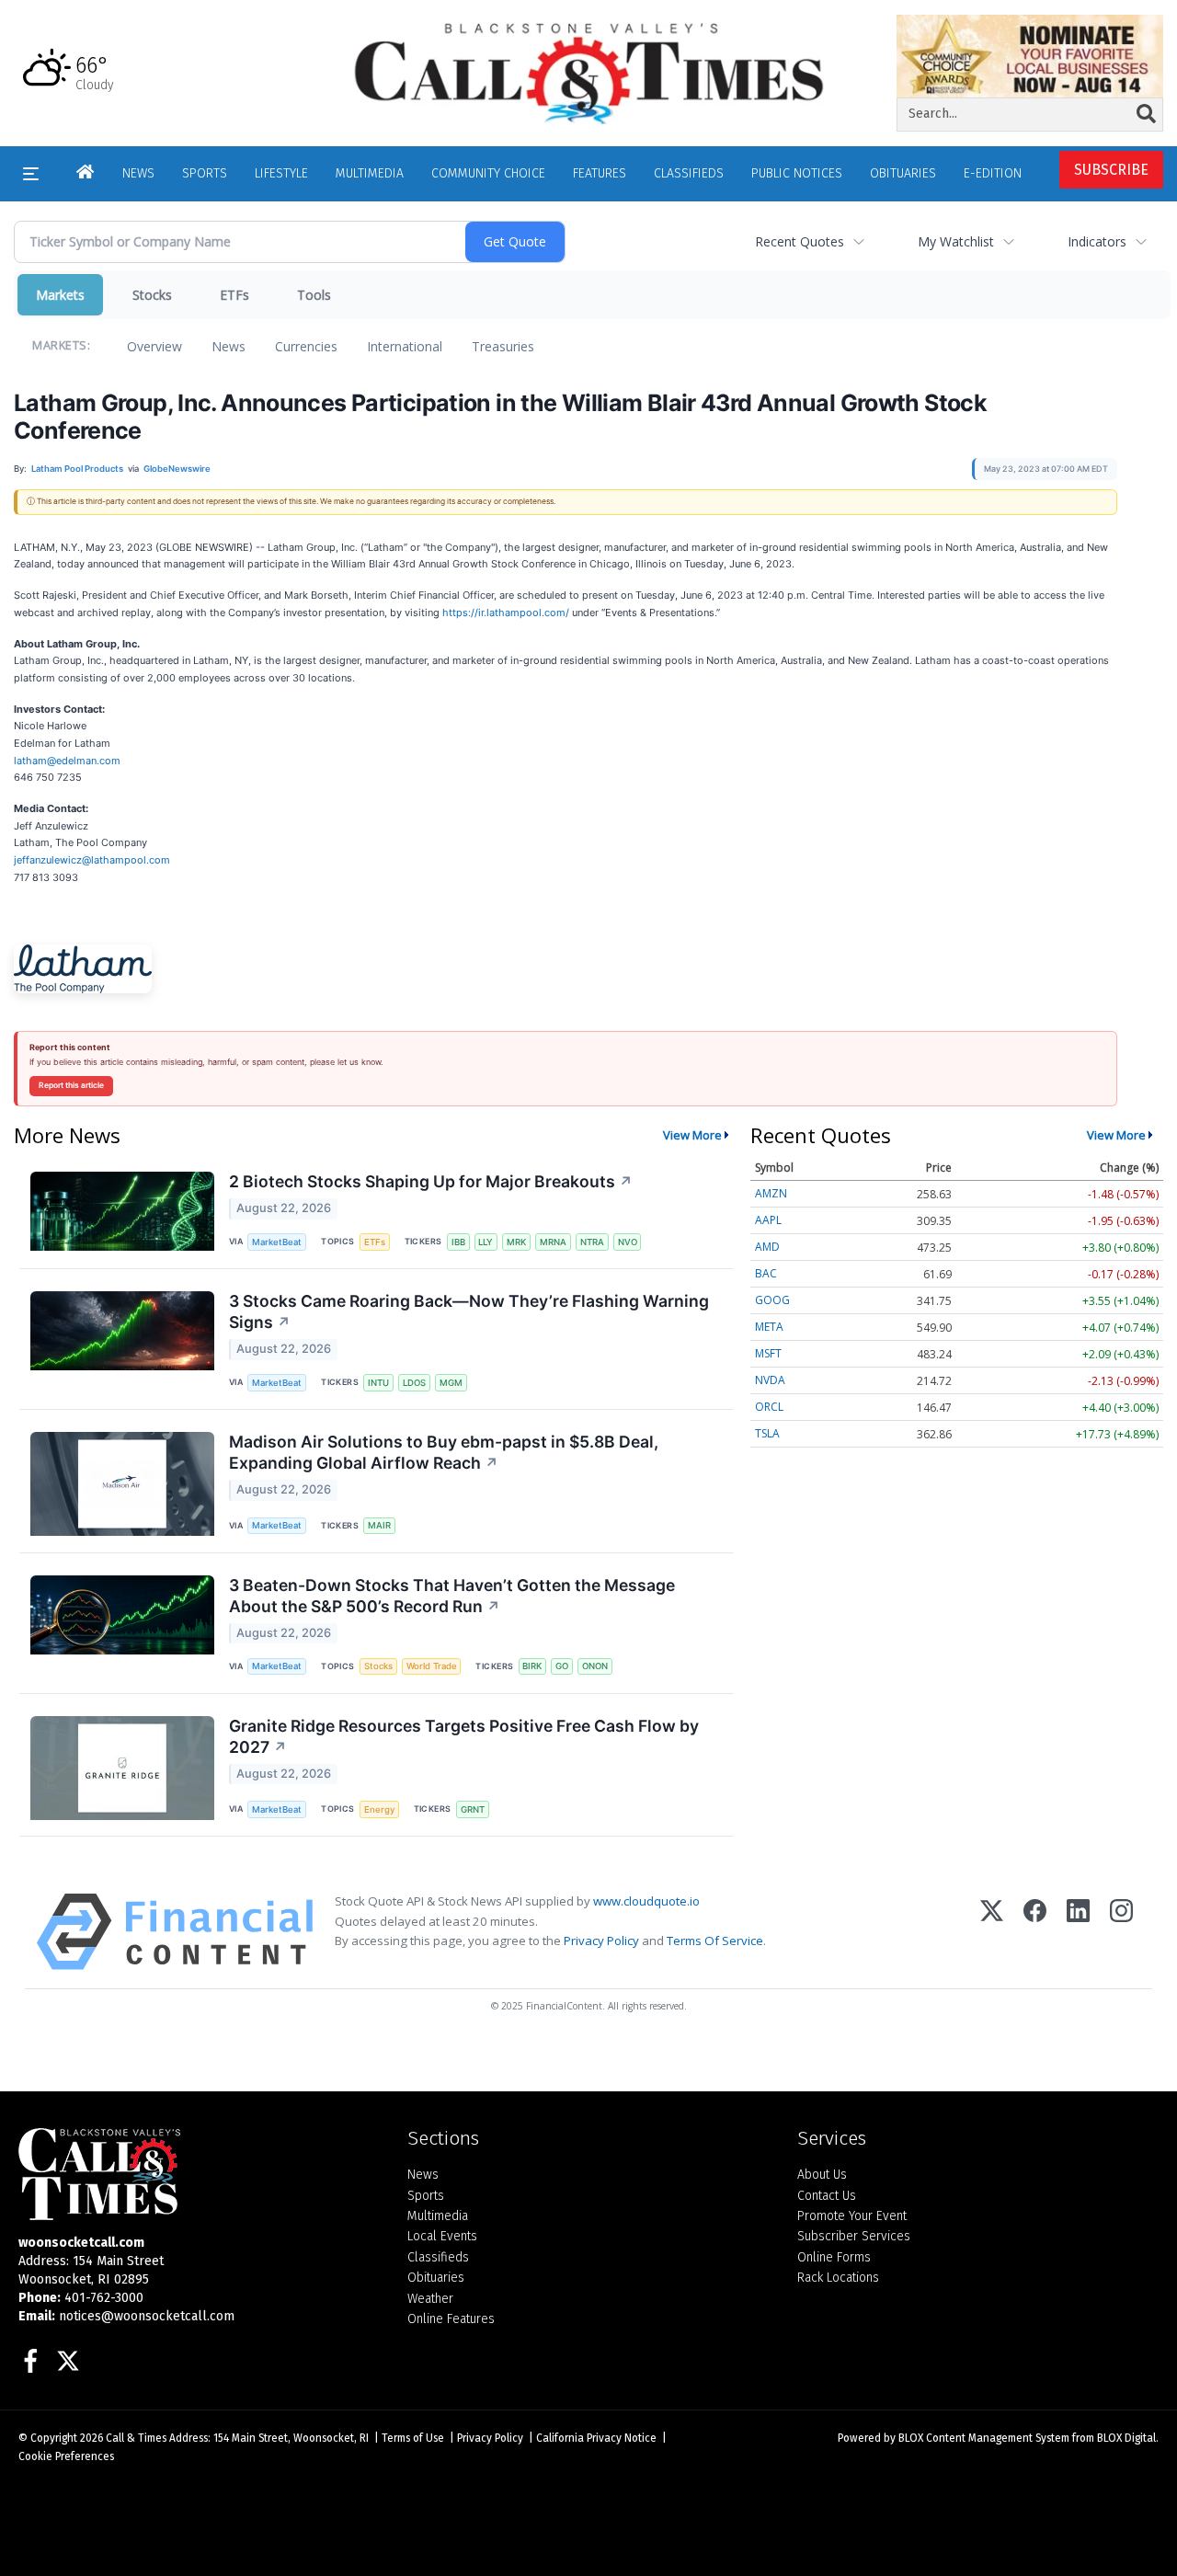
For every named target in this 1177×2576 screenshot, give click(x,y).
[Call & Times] (199, 2174)
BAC (766, 1273)
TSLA (767, 1433)
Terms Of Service (715, 1941)
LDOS (414, 1383)
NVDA (770, 1380)
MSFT (768, 1353)
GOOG (772, 1300)
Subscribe (1111, 170)
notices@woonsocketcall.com (147, 2316)
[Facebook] (1035, 1932)
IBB (458, 1242)
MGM (451, 1383)
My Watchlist (956, 241)
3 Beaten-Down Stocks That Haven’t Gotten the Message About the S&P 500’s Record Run (452, 1596)
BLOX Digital (1126, 2438)
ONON (595, 1666)
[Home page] (588, 72)
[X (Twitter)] (992, 1932)
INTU (378, 1383)
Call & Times (136, 2438)
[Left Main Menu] (31, 174)
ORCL (769, 1407)
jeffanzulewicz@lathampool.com (92, 860)
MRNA (553, 1242)
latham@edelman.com (67, 761)
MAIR (379, 1525)
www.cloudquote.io (646, 1901)
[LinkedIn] (1078, 1932)
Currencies (306, 346)
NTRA (592, 1242)
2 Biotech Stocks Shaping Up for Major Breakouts (431, 1181)
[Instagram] (1121, 1932)
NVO (628, 1242)
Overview (154, 346)
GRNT (473, 1809)
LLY (486, 1242)
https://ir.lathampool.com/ (506, 613)
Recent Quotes (800, 241)
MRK (516, 1242)
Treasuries (503, 346)
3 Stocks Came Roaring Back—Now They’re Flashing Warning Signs (469, 1311)
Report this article (71, 1085)
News (229, 346)
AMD (767, 1247)
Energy (379, 1809)
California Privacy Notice (596, 2438)
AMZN (771, 1193)
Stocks (152, 295)
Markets (60, 295)
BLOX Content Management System (984, 2438)
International (405, 346)
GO (562, 1666)
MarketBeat (277, 1242)
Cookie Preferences (66, 2456)
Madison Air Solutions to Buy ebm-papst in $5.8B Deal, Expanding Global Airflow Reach (444, 1452)
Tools (314, 295)
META (769, 1327)
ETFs (234, 295)
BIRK (532, 1666)
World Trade (432, 1666)
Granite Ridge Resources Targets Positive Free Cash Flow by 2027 (464, 1736)
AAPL (768, 1220)
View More (692, 1135)
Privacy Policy (601, 1941)
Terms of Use (413, 2438)
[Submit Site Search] (1146, 114)
